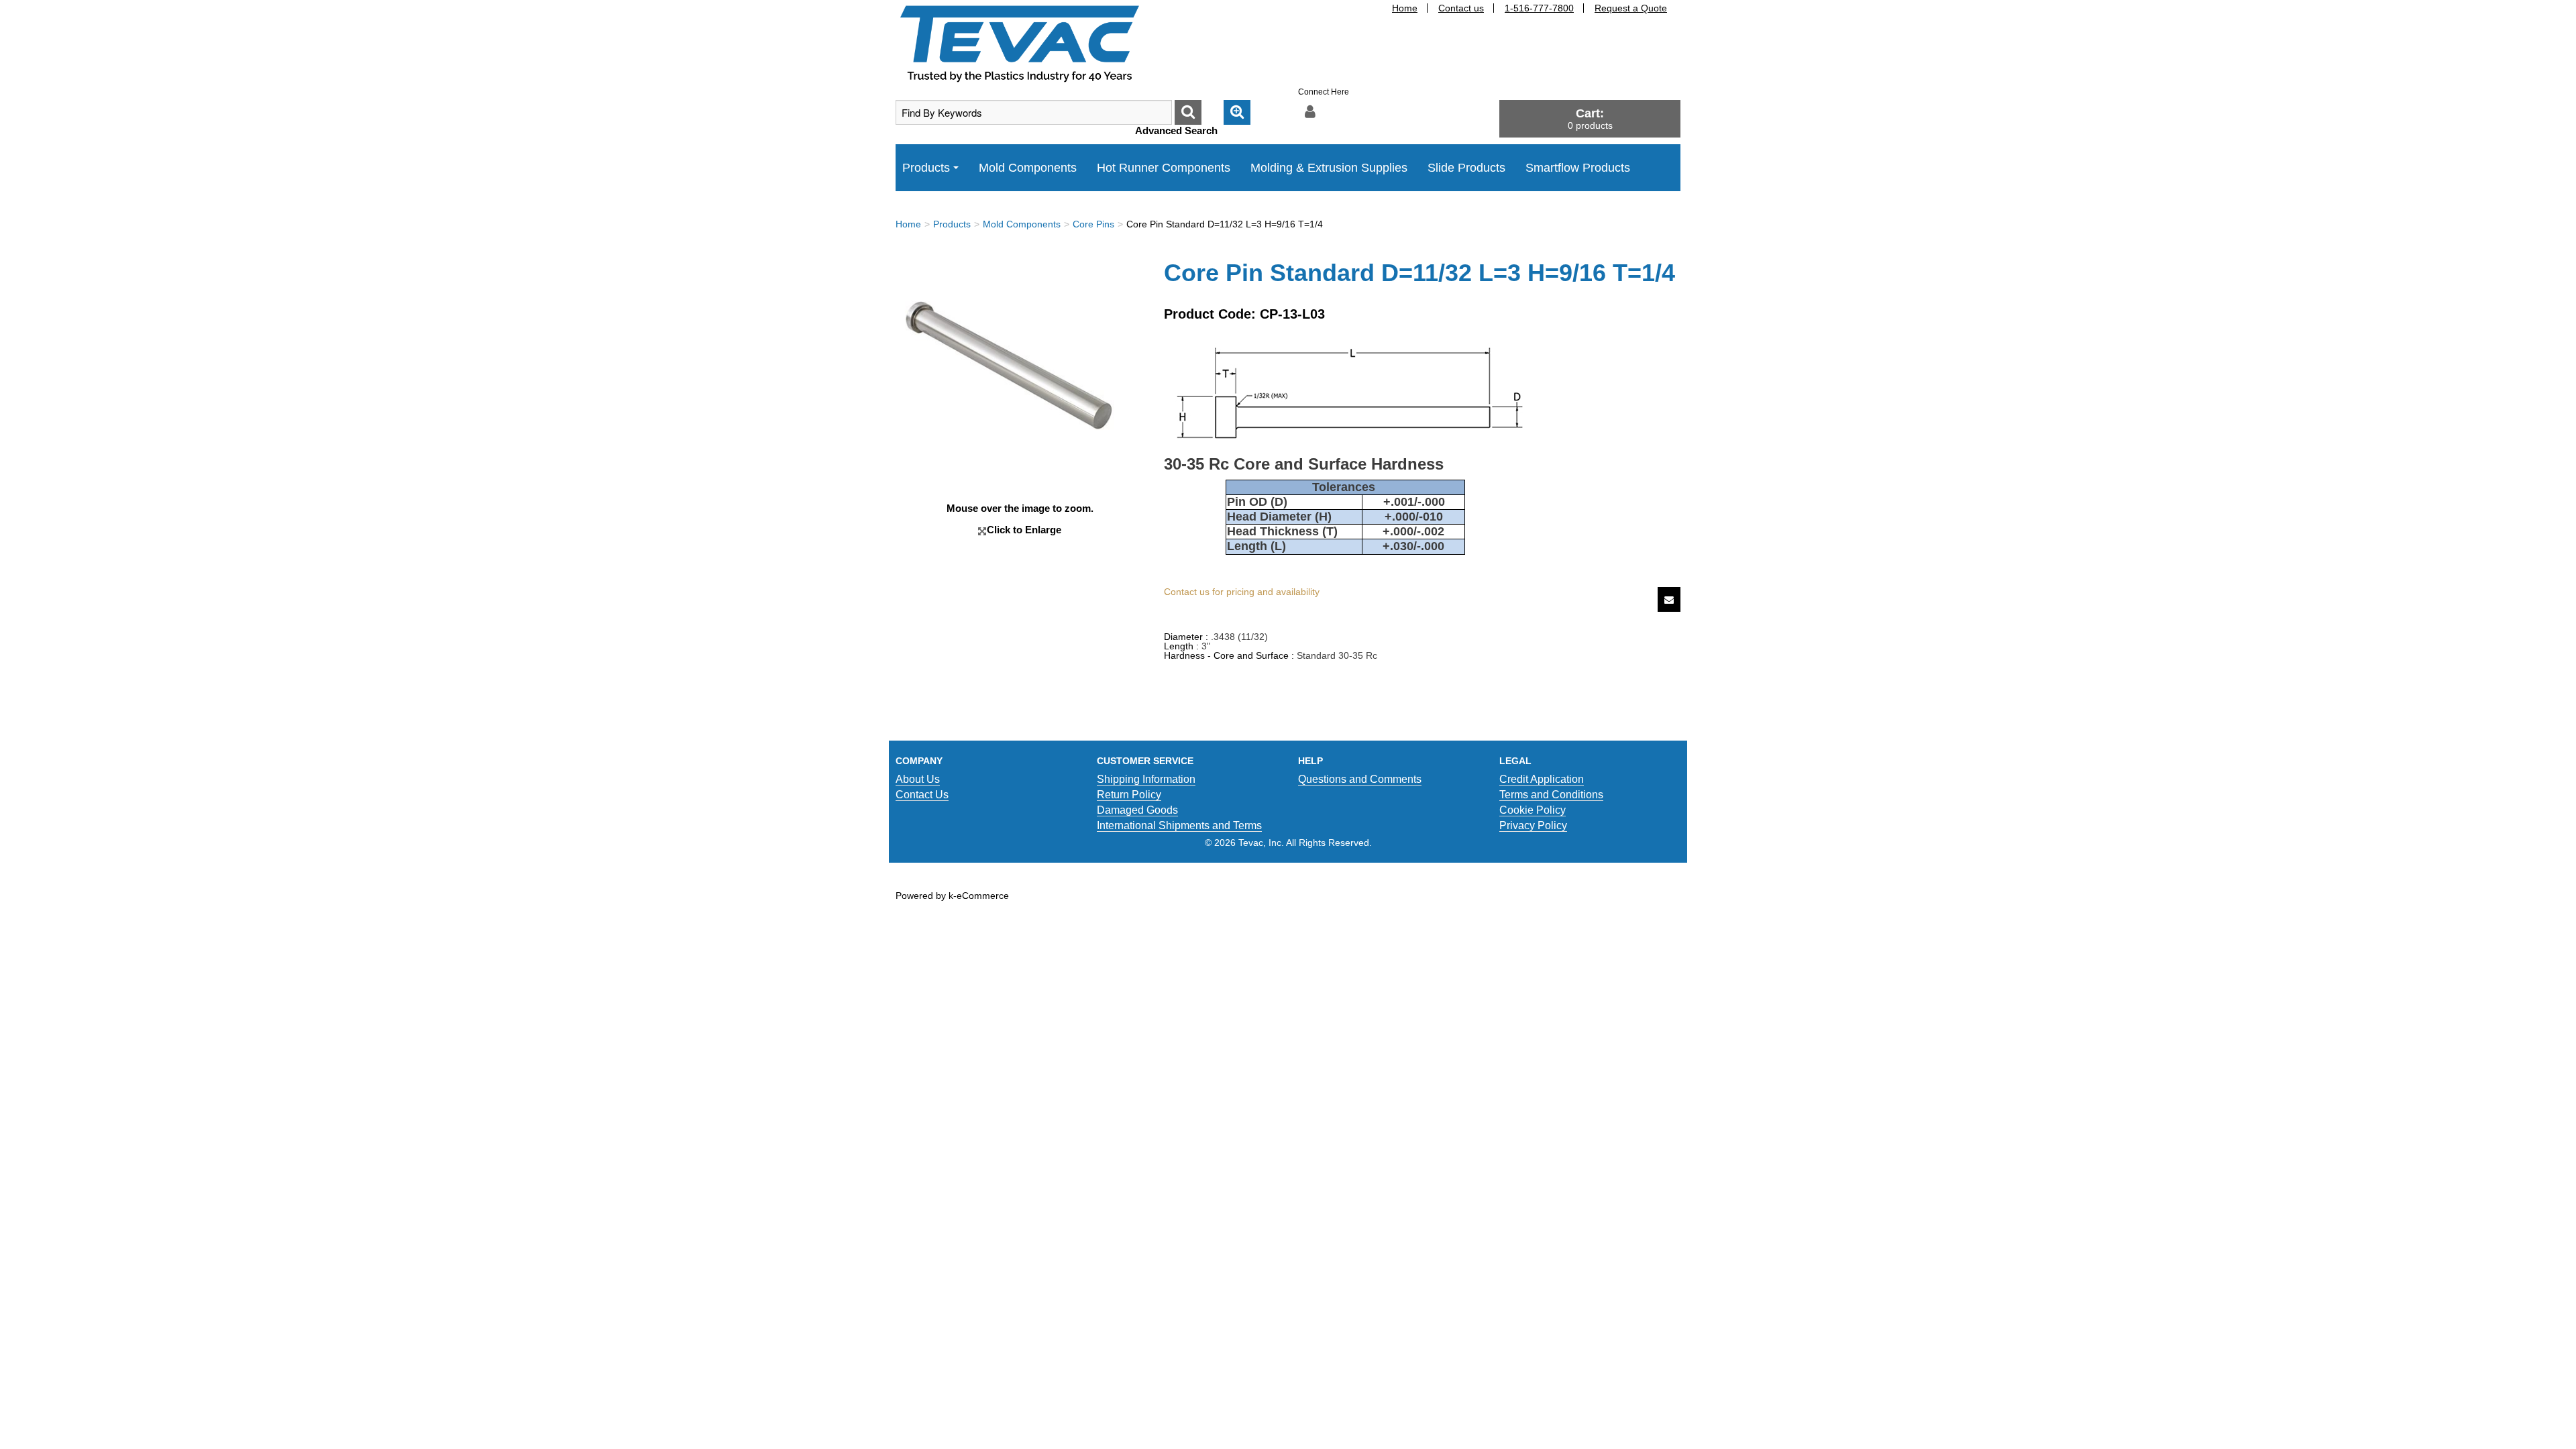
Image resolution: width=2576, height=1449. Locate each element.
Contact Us (922, 795)
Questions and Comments (1360, 779)
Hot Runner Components (1164, 168)
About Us (918, 779)
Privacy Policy (1533, 825)
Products (926, 168)
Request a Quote (1631, 8)
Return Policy (1129, 795)
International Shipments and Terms (1179, 825)
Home (1405, 8)
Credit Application (1542, 779)
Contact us (1461, 8)
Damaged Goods (1137, 810)
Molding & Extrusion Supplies (1329, 168)
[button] (1590, 118)
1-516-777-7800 (1539, 8)
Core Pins (1093, 224)
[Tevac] (1020, 43)
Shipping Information (1146, 779)
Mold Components (1028, 168)
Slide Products (1466, 168)
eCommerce (983, 896)
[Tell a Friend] (1669, 599)
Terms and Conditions (1551, 795)
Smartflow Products (1578, 168)
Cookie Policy (1533, 810)
